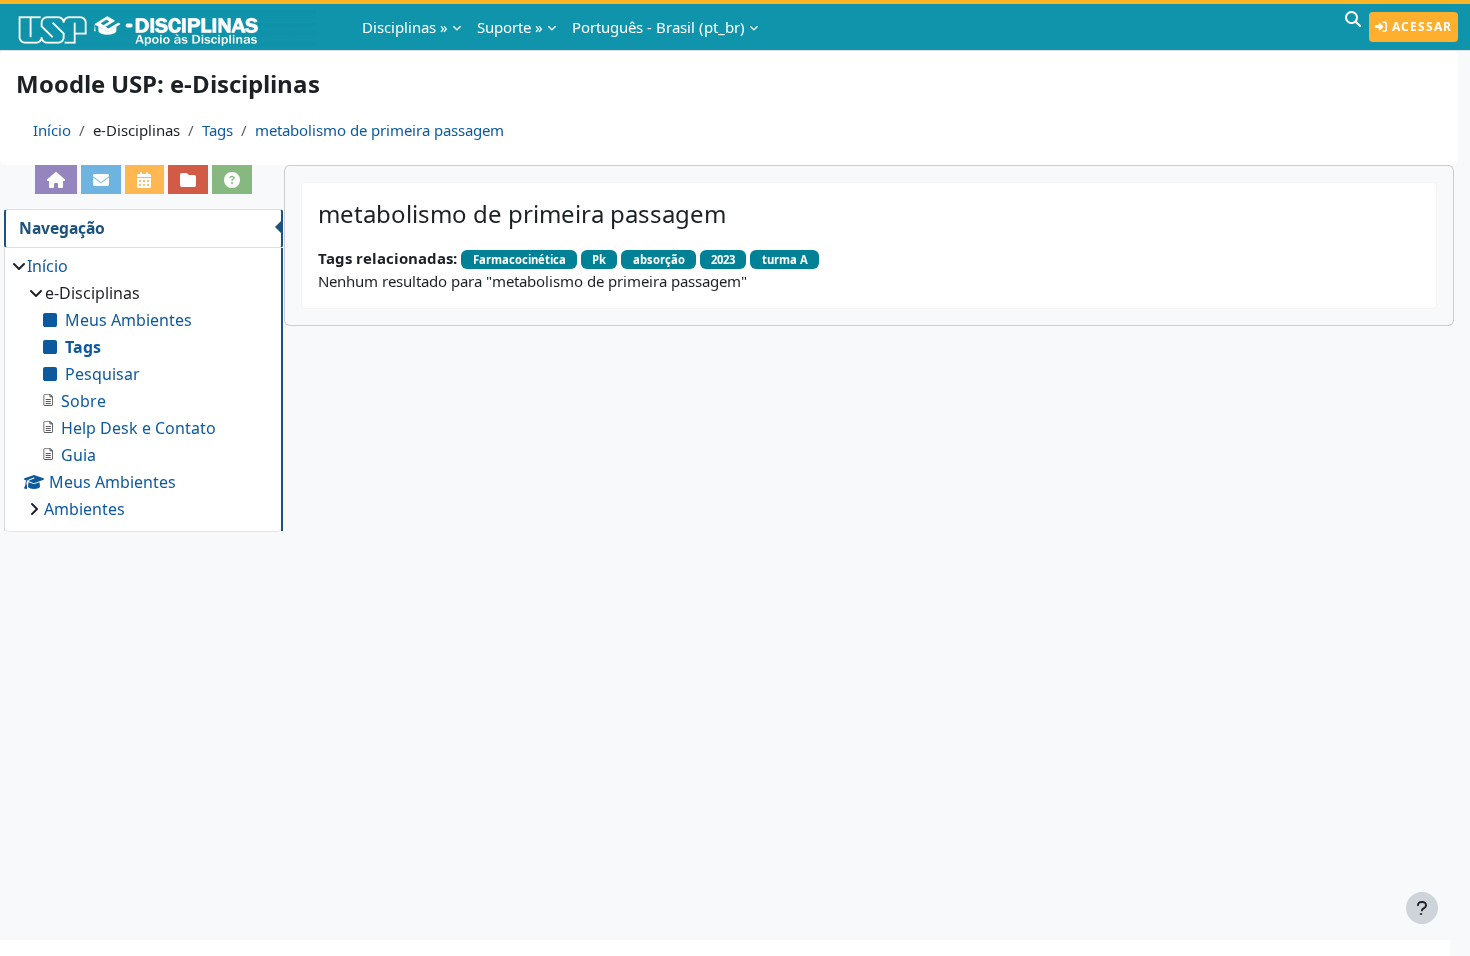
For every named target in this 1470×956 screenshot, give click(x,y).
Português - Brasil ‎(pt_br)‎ (658, 27)
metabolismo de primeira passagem (379, 130)
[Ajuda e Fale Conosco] (232, 179)
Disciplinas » (405, 27)
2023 (723, 259)
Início (52, 130)
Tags (217, 130)
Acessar (1420, 26)
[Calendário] (144, 179)
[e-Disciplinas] (168, 27)
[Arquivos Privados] (188, 179)
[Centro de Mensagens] (101, 179)
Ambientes (84, 509)
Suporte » (510, 27)
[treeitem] (143, 387)
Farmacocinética (519, 259)
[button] (1353, 27)
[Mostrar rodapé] (1422, 908)
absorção (659, 259)
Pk (599, 259)
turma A (785, 259)
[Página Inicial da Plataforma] (56, 179)
